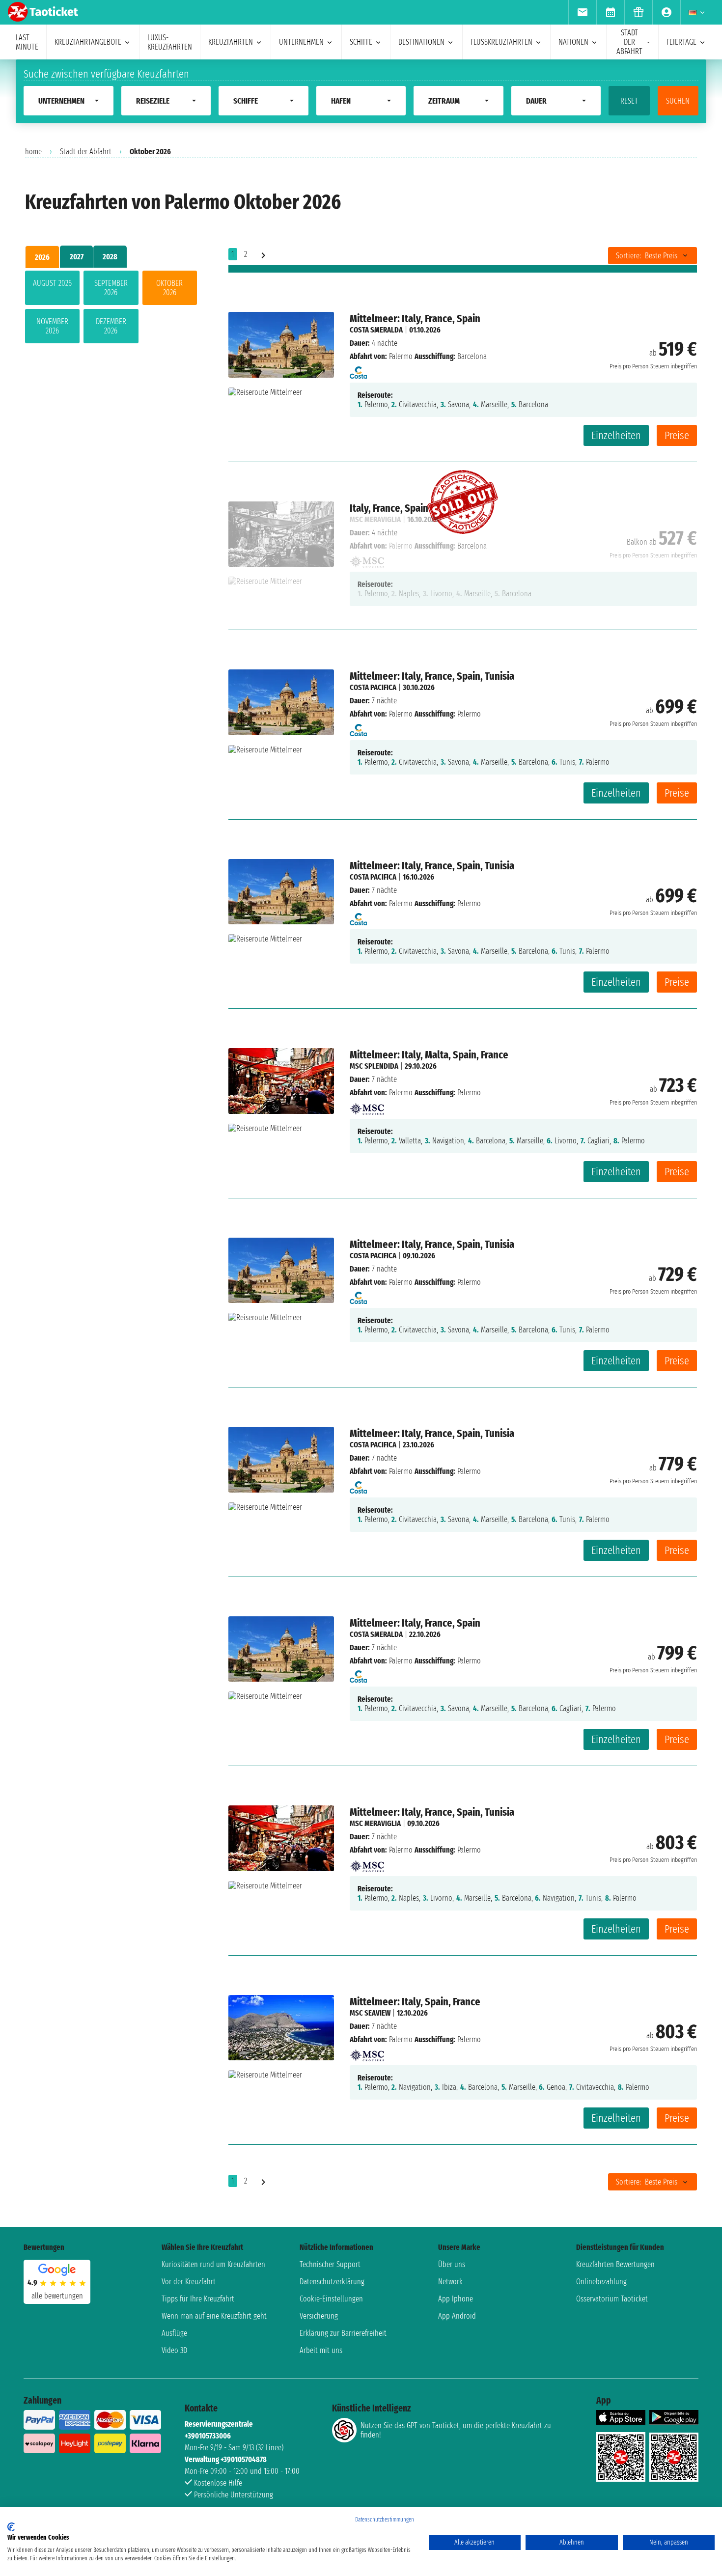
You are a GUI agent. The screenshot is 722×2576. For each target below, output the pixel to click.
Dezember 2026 (111, 326)
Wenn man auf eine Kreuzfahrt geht (214, 2316)
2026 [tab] (42, 257)
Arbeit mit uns (321, 2350)
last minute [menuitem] (27, 42)
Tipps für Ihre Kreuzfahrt (198, 2299)
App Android (457, 2316)
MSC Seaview (370, 2013)
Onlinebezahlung (601, 2282)
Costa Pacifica (373, 687)
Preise (677, 435)
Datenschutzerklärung (332, 2282)
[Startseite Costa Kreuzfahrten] (358, 370)
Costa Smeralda (376, 330)
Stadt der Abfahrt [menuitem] (629, 42)
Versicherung (319, 2316)
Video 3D (174, 2350)
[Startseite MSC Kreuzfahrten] (367, 1106)
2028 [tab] (110, 257)
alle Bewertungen (57, 2296)
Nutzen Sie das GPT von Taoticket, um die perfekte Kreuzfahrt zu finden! (456, 2430)
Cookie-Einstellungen (331, 2299)
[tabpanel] (111, 309)
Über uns (452, 2264)
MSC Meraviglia (375, 1823)
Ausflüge (174, 2333)
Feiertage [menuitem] (681, 42)
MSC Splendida (374, 1066)
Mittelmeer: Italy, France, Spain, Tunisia (432, 676)
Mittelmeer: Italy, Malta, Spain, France (429, 1055)
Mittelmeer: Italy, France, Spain (415, 319)
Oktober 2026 (169, 288)
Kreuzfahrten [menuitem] (231, 42)
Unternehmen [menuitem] (301, 42)
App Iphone (456, 2299)
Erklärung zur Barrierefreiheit (343, 2333)
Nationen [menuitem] (573, 42)
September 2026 (111, 288)
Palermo (401, 356)
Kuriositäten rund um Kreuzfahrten (213, 2264)
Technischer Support (330, 2264)
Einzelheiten (616, 435)
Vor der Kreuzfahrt (189, 2282)
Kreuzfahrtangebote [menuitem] (88, 42)
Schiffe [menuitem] (361, 42)
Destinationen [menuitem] (421, 42)
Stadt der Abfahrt (86, 152)
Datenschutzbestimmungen (385, 2520)
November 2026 (52, 326)
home (33, 152)
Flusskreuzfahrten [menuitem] (501, 42)
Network (450, 2282)
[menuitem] (582, 12)
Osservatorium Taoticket (612, 2299)
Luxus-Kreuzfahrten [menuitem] (170, 42)
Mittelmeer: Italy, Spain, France (415, 2002)
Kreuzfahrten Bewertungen (615, 2264)
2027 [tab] (77, 257)
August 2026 (52, 283)
